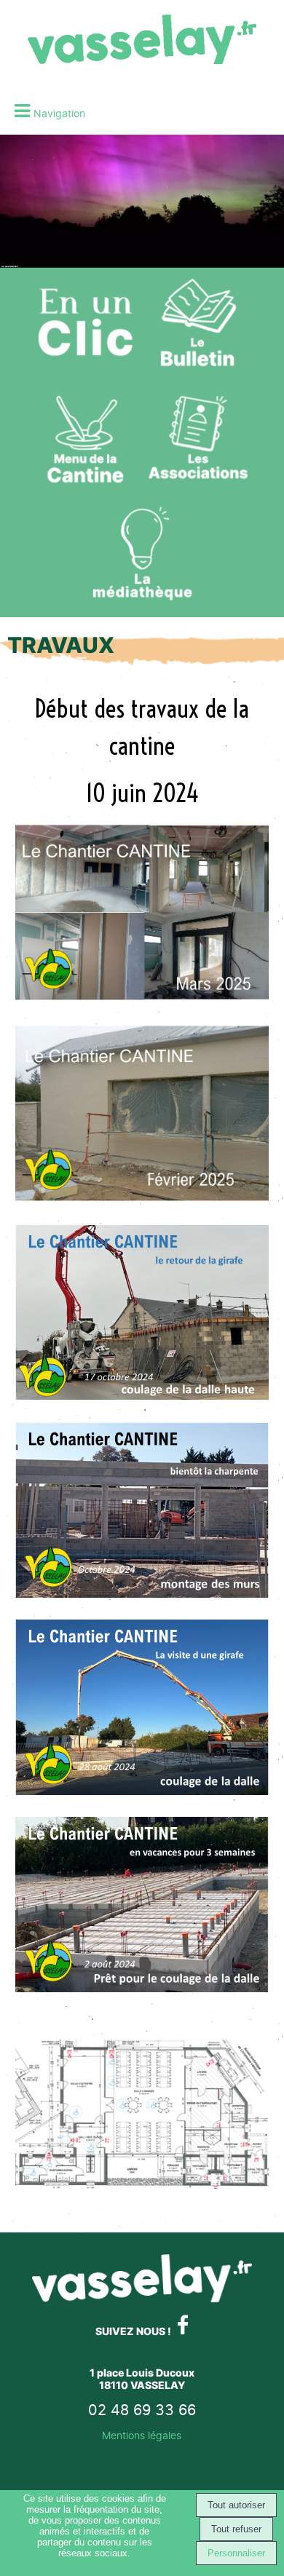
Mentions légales (142, 2435)
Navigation (59, 113)
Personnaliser (236, 2553)
